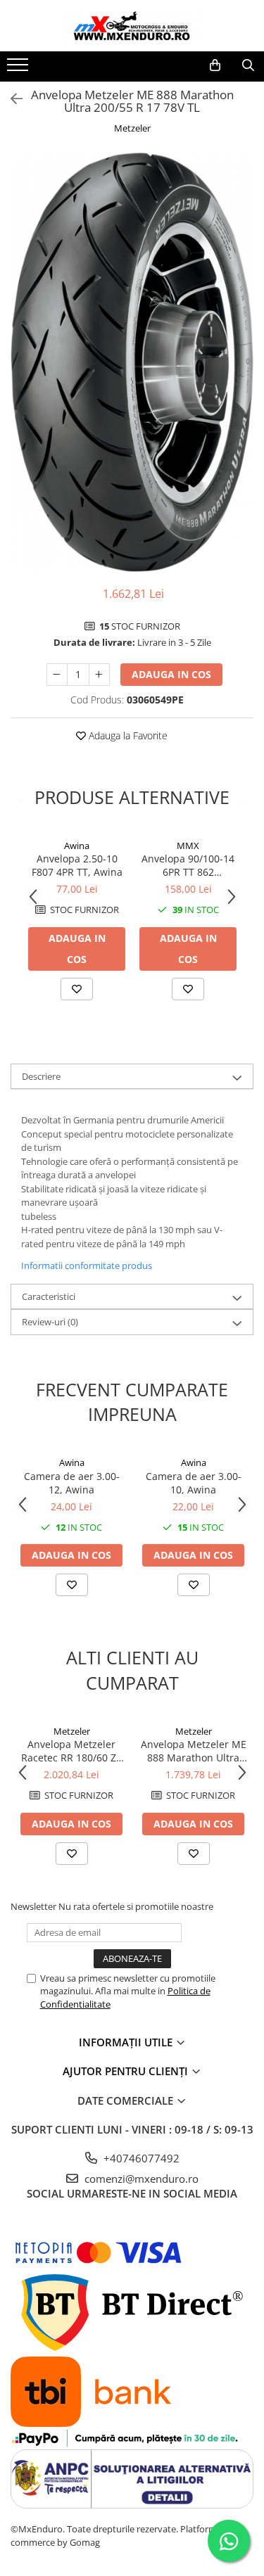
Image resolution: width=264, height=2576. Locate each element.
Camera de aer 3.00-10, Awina (194, 1483)
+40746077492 (140, 2158)
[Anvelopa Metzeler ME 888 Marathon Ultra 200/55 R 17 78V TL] (132, 362)
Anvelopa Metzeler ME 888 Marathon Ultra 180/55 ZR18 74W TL (194, 1751)
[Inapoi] (11, 99)
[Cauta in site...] (248, 65)
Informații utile (127, 2042)
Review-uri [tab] (50, 1322)
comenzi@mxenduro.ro (140, 2179)
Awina (77, 846)
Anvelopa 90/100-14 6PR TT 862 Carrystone (188, 865)
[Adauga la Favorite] (77, 989)
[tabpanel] (132, 362)
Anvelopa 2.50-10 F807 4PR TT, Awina (77, 865)
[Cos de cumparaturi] (215, 65)
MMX (188, 846)
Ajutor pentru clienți (127, 2071)
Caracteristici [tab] (49, 1296)
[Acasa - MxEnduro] (132, 26)
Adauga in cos (171, 674)
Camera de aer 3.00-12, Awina (72, 1483)
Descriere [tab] (41, 1076)
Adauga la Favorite (127, 735)
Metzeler (132, 128)
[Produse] (19, 69)
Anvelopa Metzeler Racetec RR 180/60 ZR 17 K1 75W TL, (72, 1751)
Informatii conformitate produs (87, 1265)
